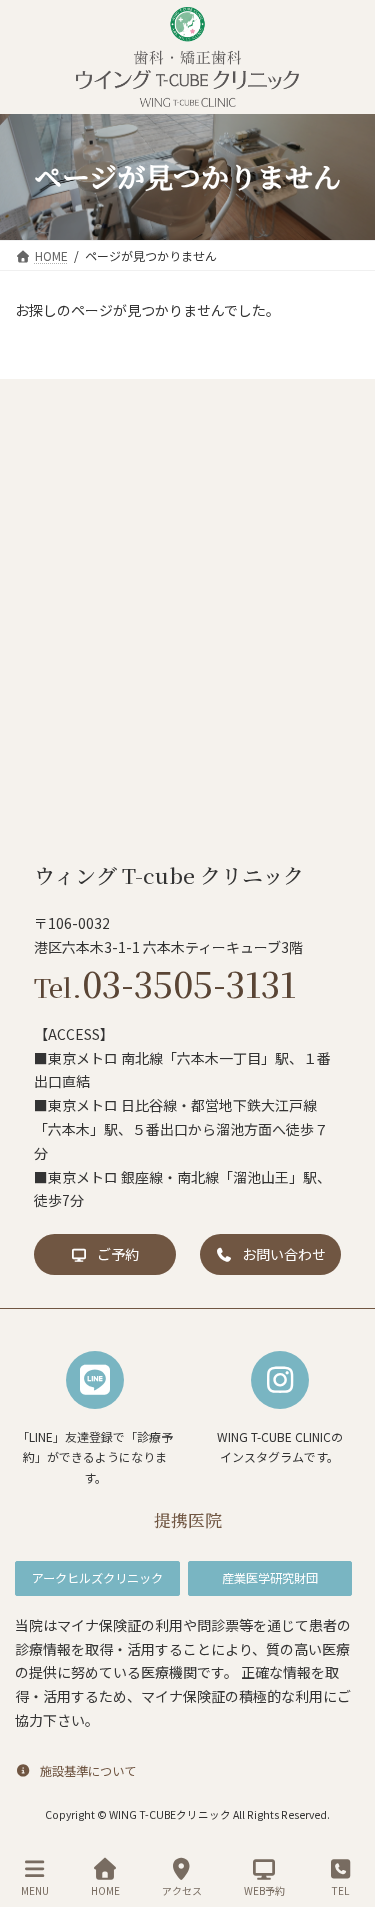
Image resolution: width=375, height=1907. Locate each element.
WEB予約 (264, 1890)
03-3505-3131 (165, 983)
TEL (340, 1890)
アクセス (182, 1890)
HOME (105, 1890)
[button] (105, 1254)
